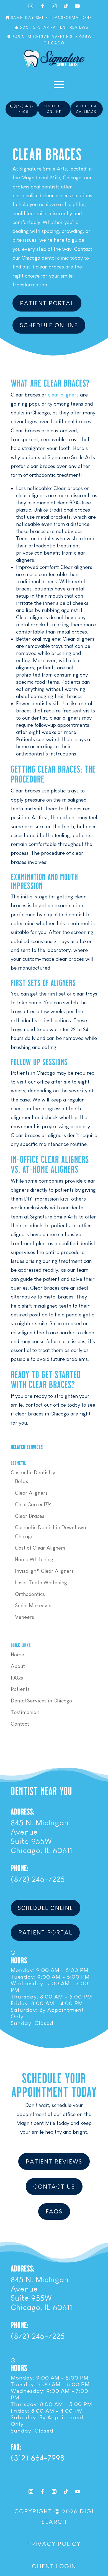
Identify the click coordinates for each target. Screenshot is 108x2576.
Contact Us (54, 2187)
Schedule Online (54, 109)
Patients (20, 1689)
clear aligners (63, 395)
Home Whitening (34, 1559)
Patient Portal (47, 303)
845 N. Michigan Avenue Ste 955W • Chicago (54, 40)
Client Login (54, 2566)
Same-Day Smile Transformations (51, 18)
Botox (22, 1481)
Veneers (25, 1617)
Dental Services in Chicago (41, 1701)
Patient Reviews (54, 2161)
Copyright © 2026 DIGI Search (54, 2516)
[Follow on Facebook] (42, 6)
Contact (20, 1724)
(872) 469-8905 (24, 109)
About (18, 1666)
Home (17, 1655)
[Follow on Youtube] (77, 6)
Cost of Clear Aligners (40, 1548)
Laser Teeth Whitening (41, 1583)
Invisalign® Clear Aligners (44, 1571)
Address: (23, 1811)
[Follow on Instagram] (31, 6)
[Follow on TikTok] (66, 6)
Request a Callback (86, 109)
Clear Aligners (31, 1493)
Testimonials (25, 1712)
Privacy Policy (54, 2544)
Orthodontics (30, 1594)
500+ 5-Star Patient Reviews (54, 27)
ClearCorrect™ (33, 1504)
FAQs (17, 1678)
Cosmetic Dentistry (33, 1472)
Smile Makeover (34, 1605)
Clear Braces (30, 1516)
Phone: (20, 1868)
